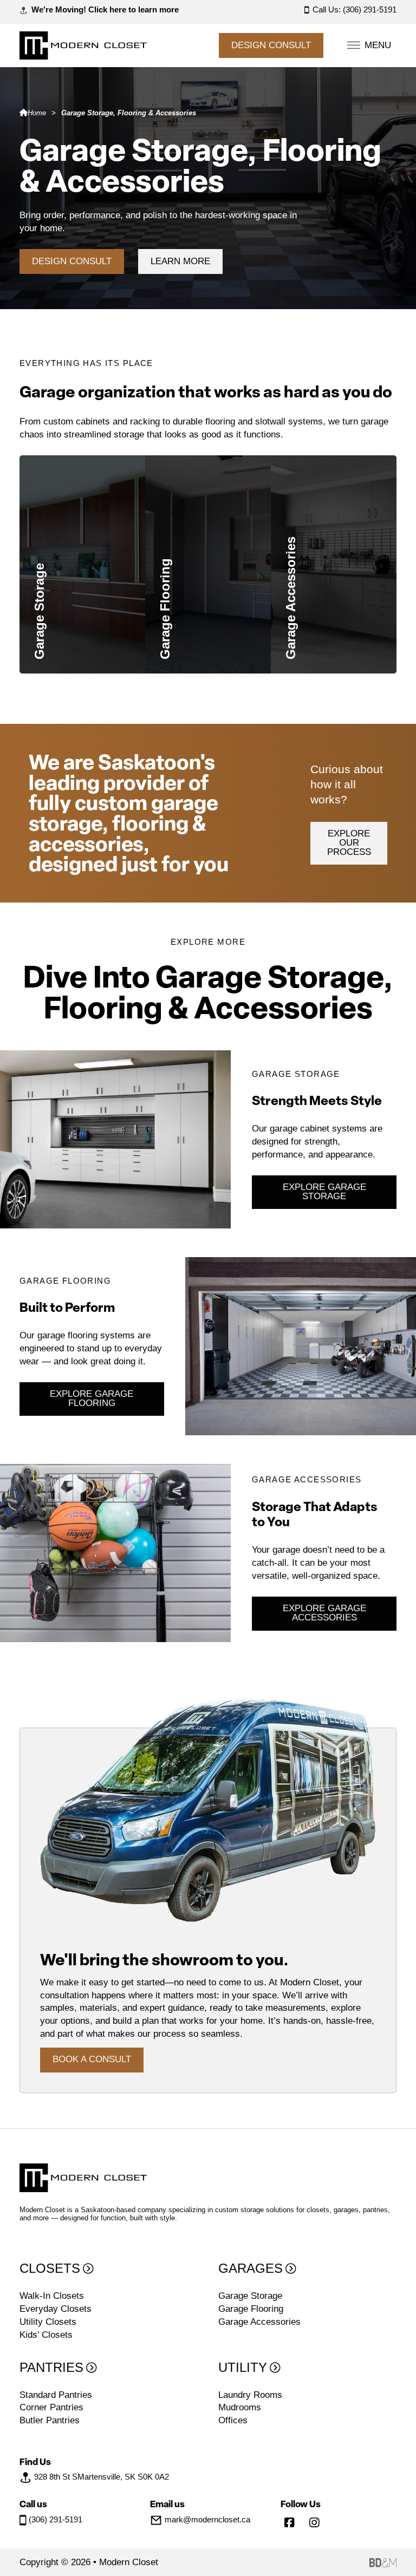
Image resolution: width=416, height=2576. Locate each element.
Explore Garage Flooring (92, 1399)
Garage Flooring (208, 593)
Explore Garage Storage (324, 1192)
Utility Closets (48, 2322)
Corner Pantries (51, 2407)
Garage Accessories (346, 593)
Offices (233, 2420)
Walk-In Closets (52, 2296)
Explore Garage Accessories (324, 1613)
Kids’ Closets (46, 2335)
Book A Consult (92, 2059)
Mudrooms (240, 2407)
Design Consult (271, 45)
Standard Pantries (56, 2395)
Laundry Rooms (250, 2395)
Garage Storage (82, 593)
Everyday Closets (56, 2309)
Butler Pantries (50, 2420)
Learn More (180, 261)
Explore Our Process (349, 843)
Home (37, 113)
